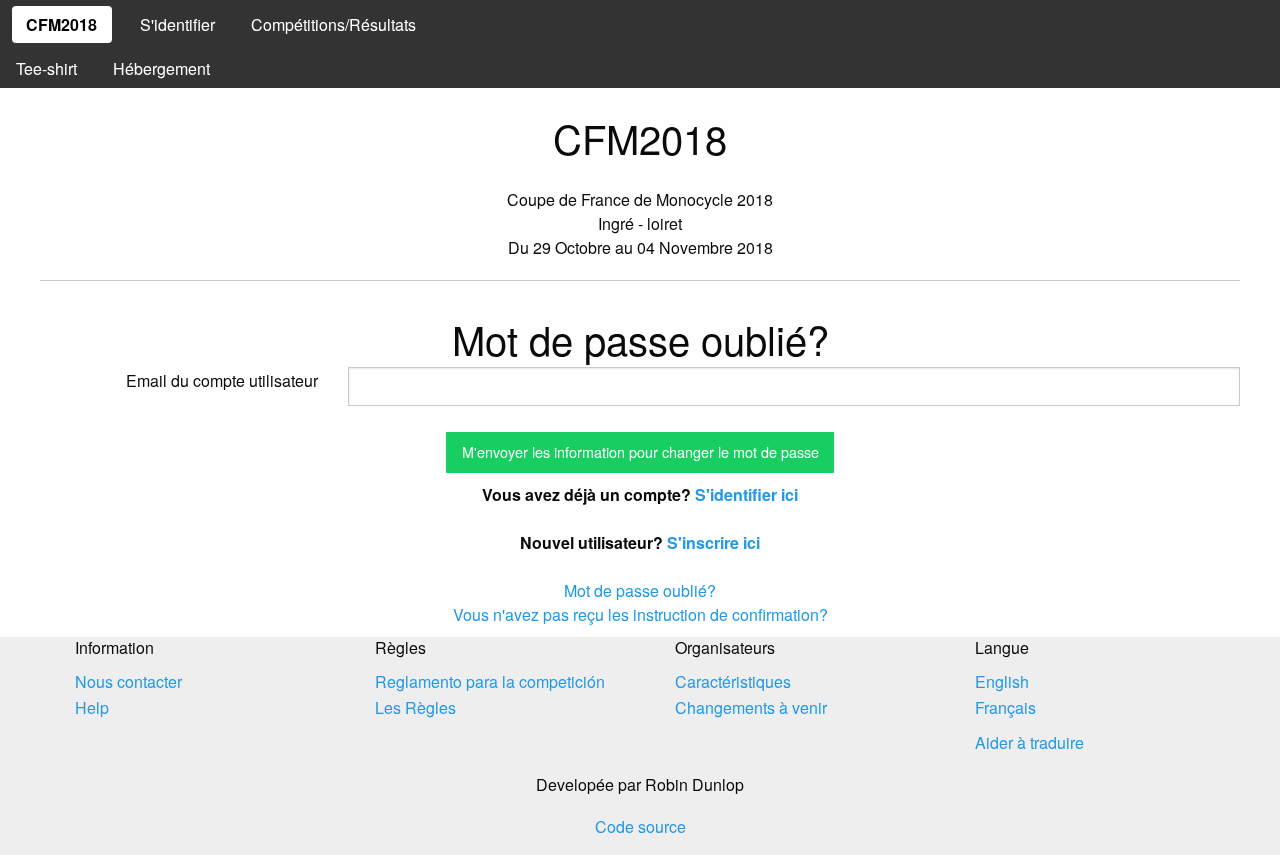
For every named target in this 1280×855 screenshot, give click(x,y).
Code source (640, 826)
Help (92, 707)
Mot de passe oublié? (640, 590)
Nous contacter (128, 681)
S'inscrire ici (713, 542)
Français (1005, 707)
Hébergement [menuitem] (161, 68)
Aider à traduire (1029, 742)
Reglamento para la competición (490, 681)
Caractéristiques (733, 681)
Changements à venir (751, 707)
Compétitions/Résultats (333, 24)
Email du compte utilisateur (222, 380)
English (1002, 681)
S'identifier (177, 24)
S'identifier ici (746, 494)
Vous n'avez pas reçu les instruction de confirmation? (640, 614)
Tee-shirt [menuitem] (46, 68)
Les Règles (415, 707)
